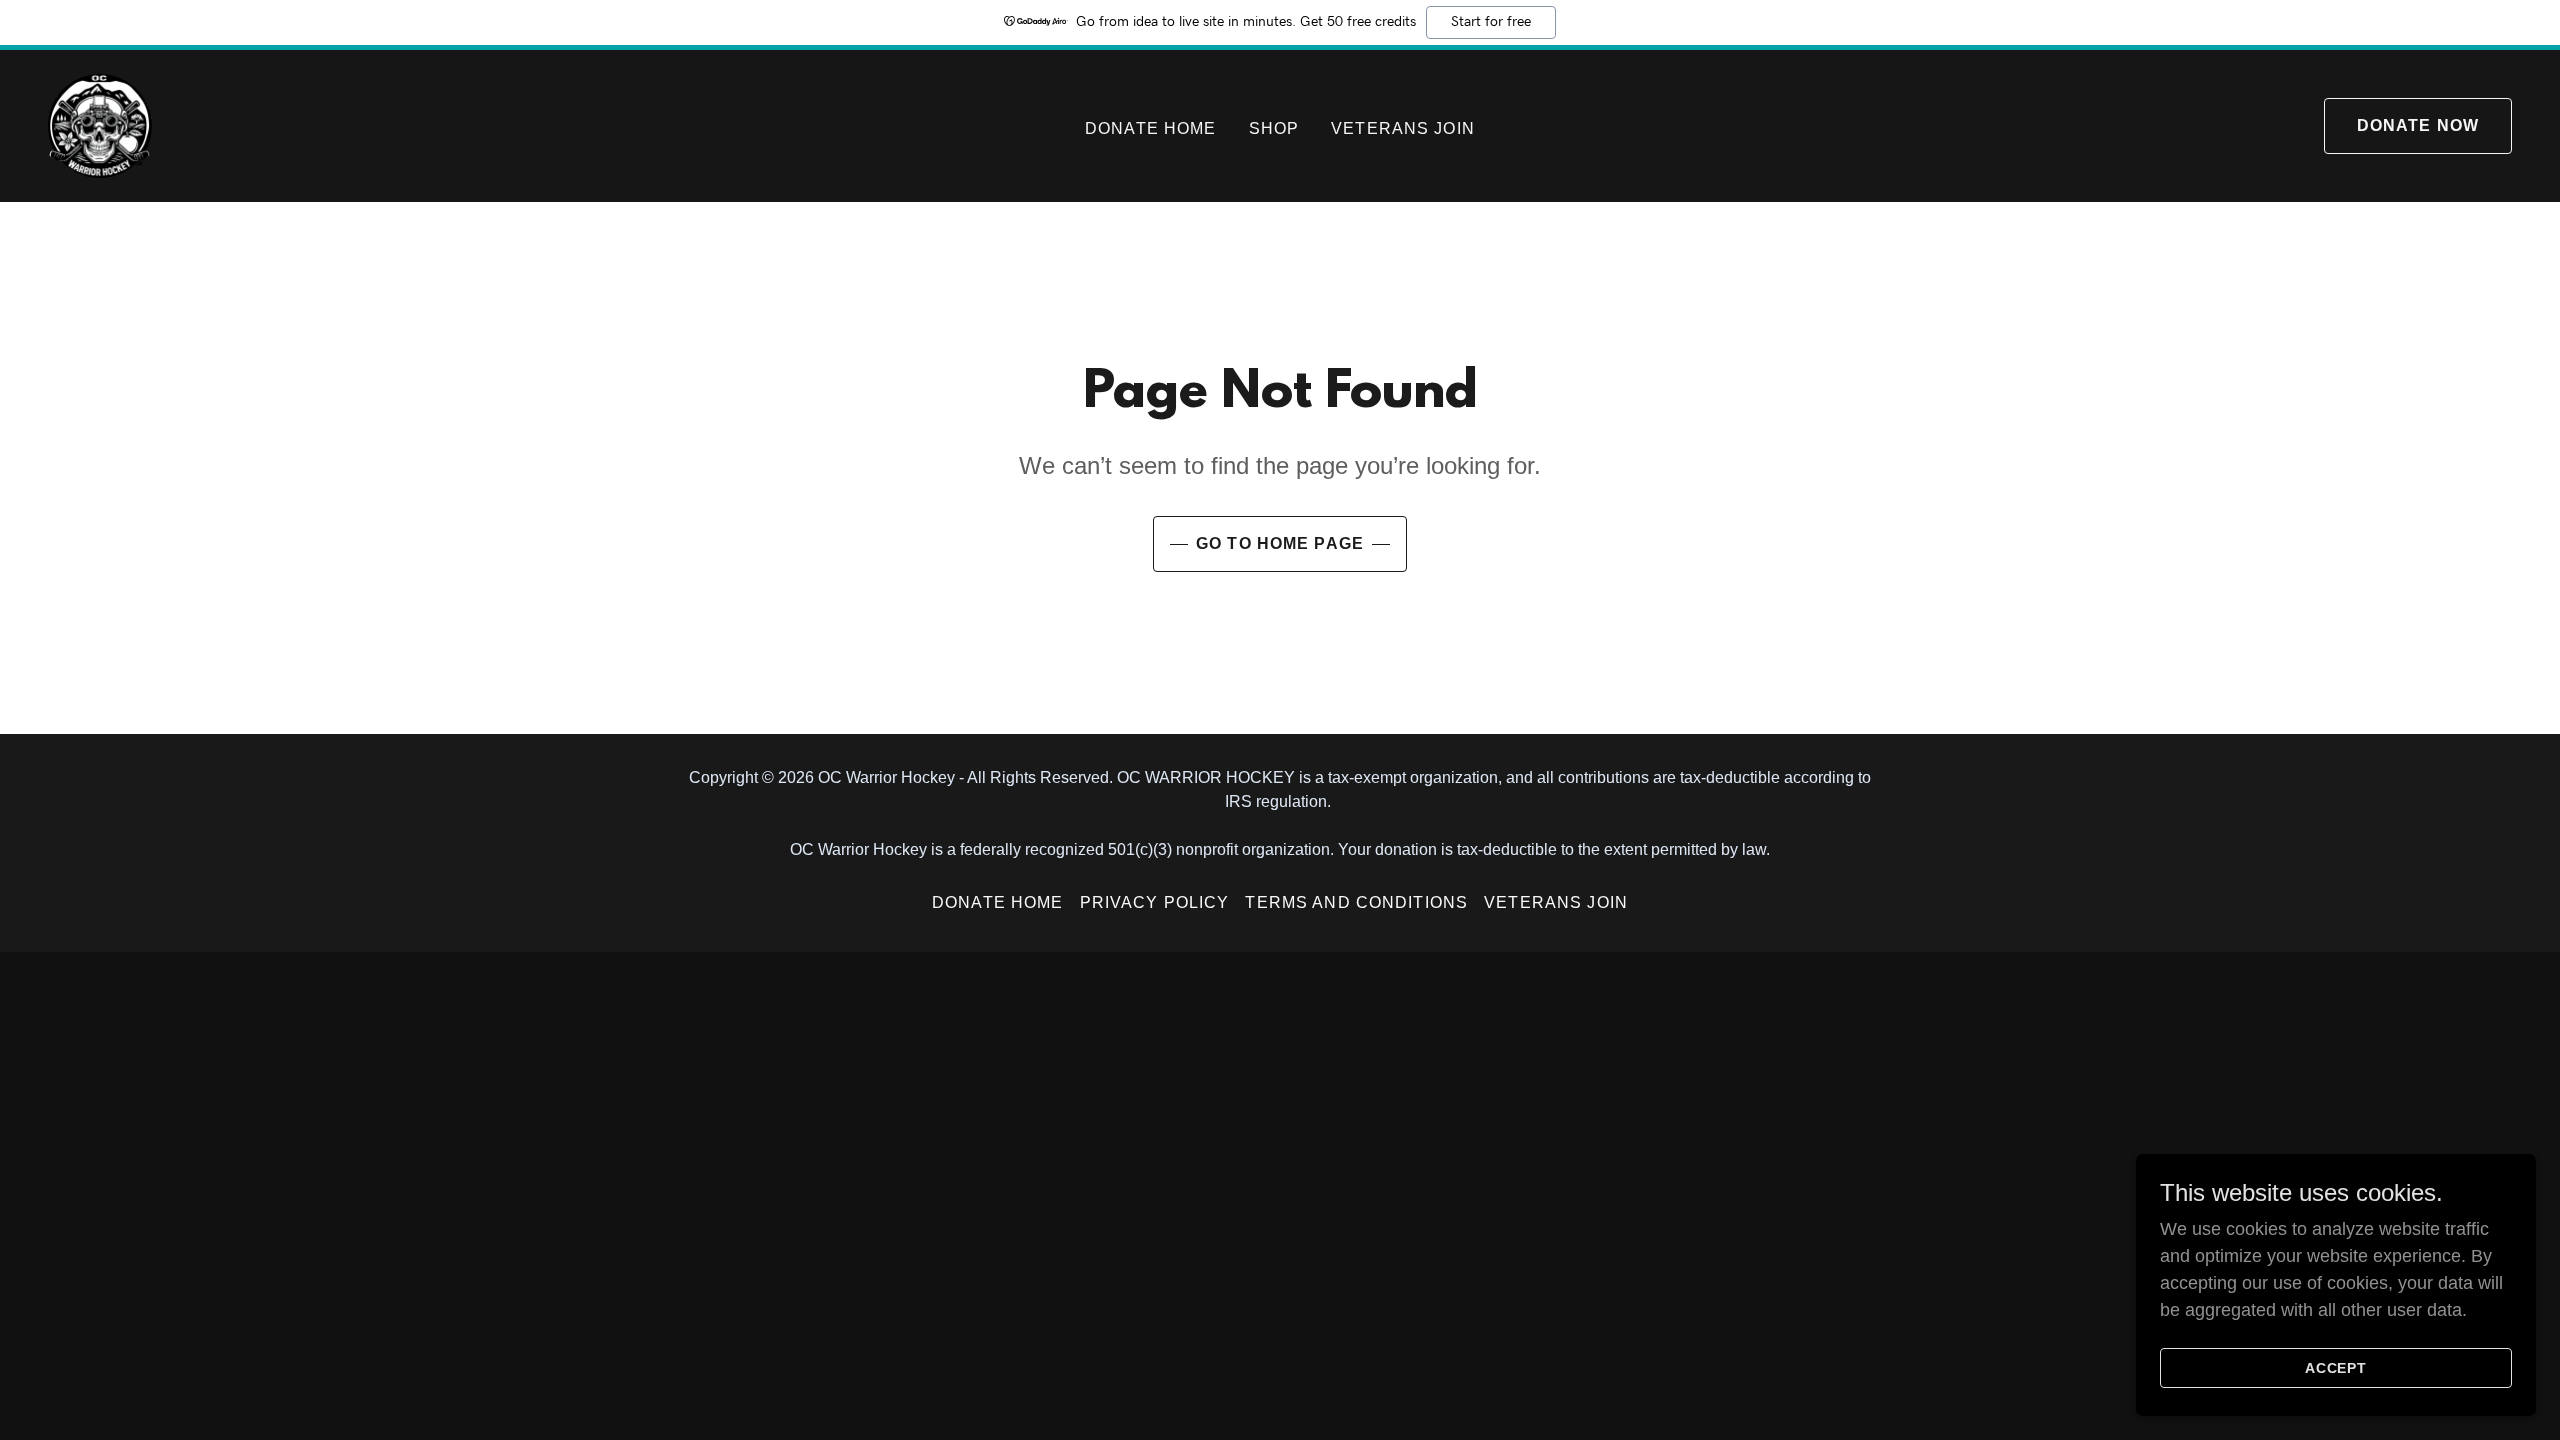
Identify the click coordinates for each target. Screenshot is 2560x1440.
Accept (2336, 1368)
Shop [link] (1274, 128)
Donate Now (2418, 125)
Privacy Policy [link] (1155, 902)
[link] (100, 125)
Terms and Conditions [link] (1356, 902)
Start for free (1491, 22)
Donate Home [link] (1151, 128)
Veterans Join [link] (1403, 128)
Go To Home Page (1280, 543)
